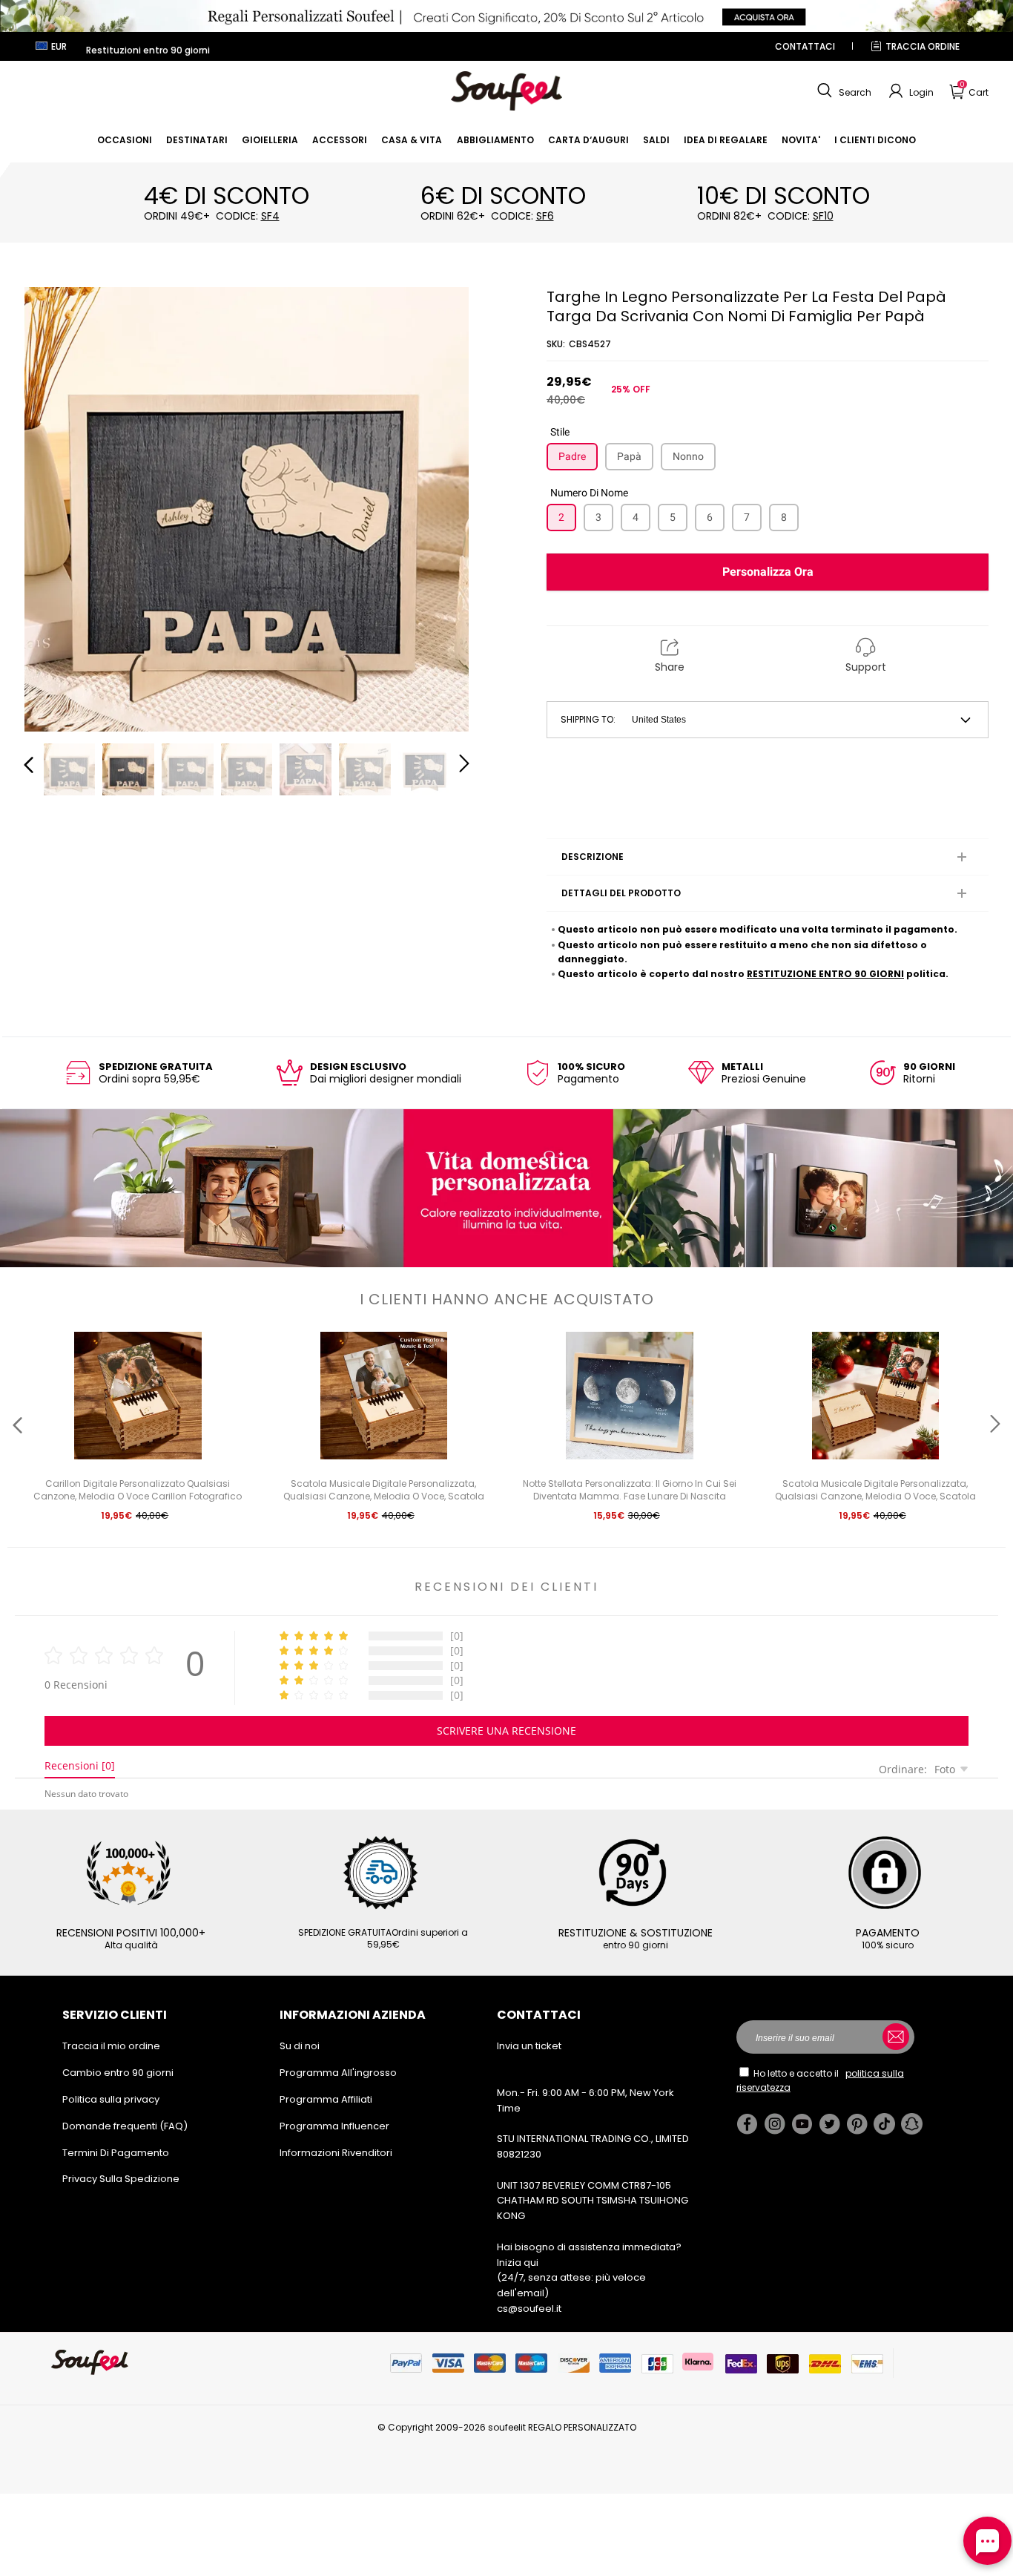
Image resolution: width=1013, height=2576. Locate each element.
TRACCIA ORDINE (923, 46)
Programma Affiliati (326, 2099)
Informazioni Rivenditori (336, 2153)
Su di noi (300, 2046)
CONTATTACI (805, 46)
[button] (842, 91)
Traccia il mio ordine (111, 2046)
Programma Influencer (334, 2126)
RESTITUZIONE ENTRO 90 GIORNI (825, 974)
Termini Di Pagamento (116, 2153)
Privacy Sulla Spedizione (121, 2179)
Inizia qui (518, 2263)
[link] (125, 140)
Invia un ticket (529, 2046)
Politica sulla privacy (111, 2099)
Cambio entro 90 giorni (118, 2073)
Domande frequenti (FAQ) (125, 2126)
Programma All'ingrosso (338, 2073)
